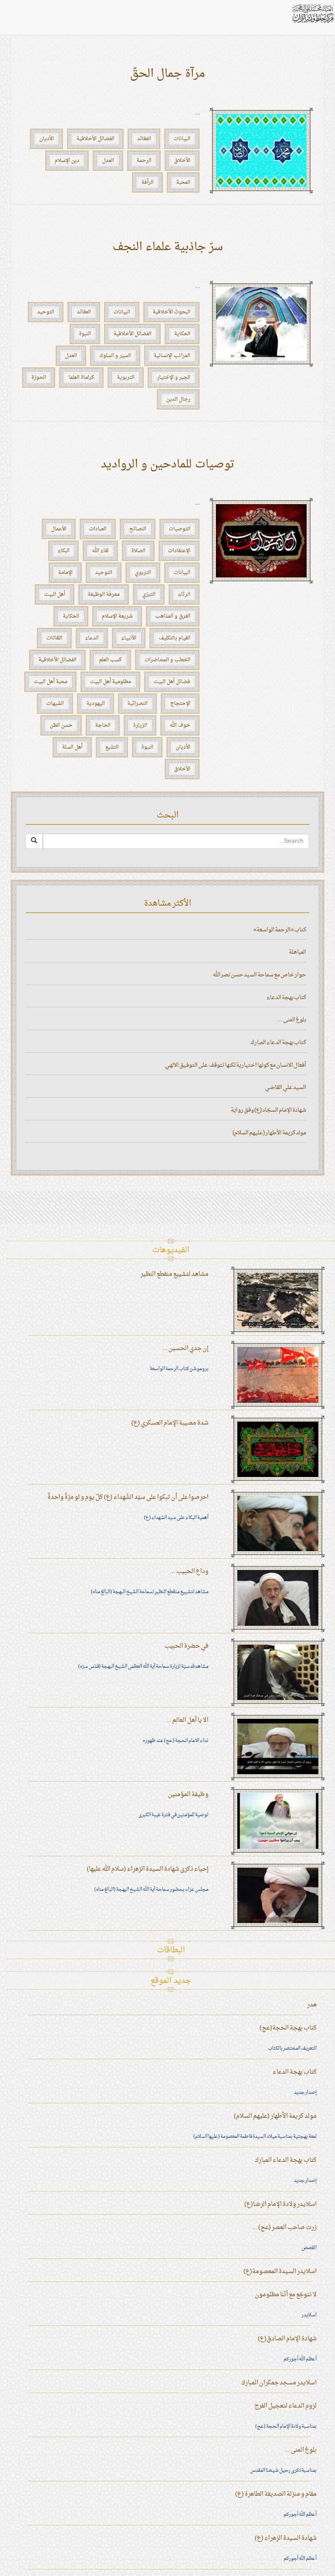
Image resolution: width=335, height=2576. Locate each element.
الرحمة (144, 161)
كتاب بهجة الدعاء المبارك (278, 1042)
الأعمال (59, 529)
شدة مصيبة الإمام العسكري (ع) (170, 1423)
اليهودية (96, 704)
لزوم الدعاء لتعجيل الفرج (285, 2406)
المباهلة (297, 952)
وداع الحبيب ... (189, 1571)
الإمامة (65, 573)
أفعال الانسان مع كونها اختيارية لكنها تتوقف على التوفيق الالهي (236, 1065)
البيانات (182, 139)
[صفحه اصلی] (312, 13)
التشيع (112, 747)
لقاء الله (100, 551)
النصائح (138, 529)
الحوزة (39, 378)
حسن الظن (61, 725)
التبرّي (149, 594)
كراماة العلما (81, 378)
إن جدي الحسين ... (185, 1348)
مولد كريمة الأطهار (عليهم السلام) (269, 1133)
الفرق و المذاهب (173, 616)
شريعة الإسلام (117, 616)
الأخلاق (182, 161)
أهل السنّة (72, 747)
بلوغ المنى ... (292, 1020)
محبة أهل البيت (50, 682)
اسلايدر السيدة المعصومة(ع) (280, 2272)
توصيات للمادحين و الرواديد (168, 465)
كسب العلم (110, 660)
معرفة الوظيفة (104, 594)
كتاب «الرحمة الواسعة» (280, 930)
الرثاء (184, 594)
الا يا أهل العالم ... (187, 1720)
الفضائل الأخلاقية (95, 139)
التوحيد (46, 312)
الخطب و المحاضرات (167, 660)
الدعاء (92, 638)
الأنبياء (129, 638)
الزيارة (140, 725)
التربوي (143, 573)
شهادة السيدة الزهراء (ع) (286, 2538)
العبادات (98, 529)
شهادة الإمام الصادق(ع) (287, 2339)
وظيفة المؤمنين (188, 1795)
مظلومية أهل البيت (110, 682)
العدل (108, 161)
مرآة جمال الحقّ (167, 74)
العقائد (144, 139)
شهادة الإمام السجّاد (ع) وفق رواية (268, 1110)
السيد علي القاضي (285, 1087)
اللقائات (54, 638)
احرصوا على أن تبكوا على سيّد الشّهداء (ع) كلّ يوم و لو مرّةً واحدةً (128, 1497)
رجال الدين (178, 399)
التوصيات (179, 529)
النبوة (85, 334)
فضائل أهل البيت (172, 682)
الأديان (46, 139)
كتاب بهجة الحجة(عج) (288, 2028)
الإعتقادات (179, 551)
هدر (312, 2005)
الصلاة (138, 551)
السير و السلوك (115, 356)
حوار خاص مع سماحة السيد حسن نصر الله (260, 975)
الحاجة (103, 725)
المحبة (183, 182)
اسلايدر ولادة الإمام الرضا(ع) (280, 2204)
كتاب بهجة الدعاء (286, 998)
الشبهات (55, 704)
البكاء (63, 551)
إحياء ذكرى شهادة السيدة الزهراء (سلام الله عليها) (148, 1869)
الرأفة (147, 182)
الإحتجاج (180, 704)
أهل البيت (55, 594)
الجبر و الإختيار (174, 378)
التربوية (126, 378)
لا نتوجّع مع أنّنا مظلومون (286, 2295)
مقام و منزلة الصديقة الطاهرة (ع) (276, 2494)
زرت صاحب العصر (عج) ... (284, 2227)
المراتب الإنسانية (172, 356)
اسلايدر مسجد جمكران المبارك (279, 2383)
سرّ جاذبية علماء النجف (168, 247)
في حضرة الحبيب (186, 1646)
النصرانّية (137, 704)
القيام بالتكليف (174, 638)
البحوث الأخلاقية (171, 312)
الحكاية (182, 334)
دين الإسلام (67, 161)
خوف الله (180, 725)
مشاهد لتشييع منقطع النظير (174, 1274)
